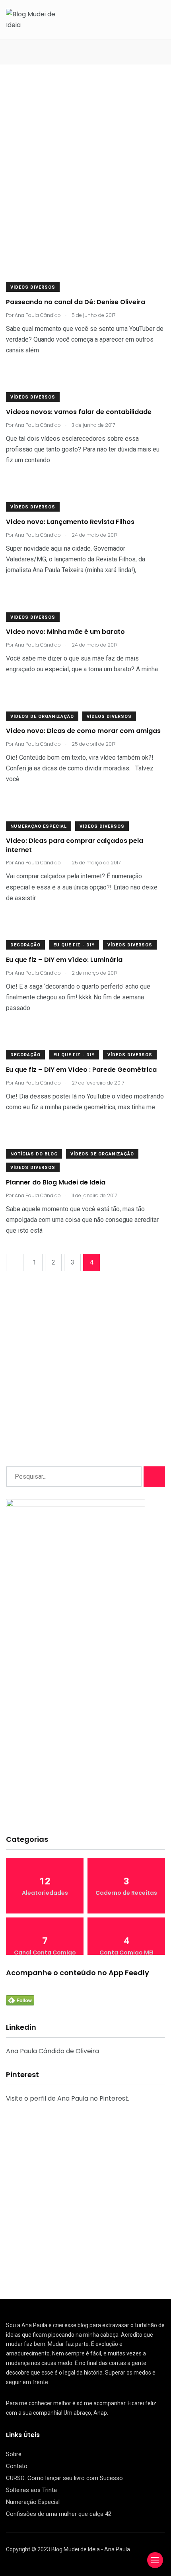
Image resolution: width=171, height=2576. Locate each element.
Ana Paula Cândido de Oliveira (52, 2051)
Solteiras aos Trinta (31, 2490)
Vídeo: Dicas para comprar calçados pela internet (75, 845)
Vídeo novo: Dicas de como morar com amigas (83, 731)
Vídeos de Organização (42, 716)
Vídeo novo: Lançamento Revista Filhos (70, 522)
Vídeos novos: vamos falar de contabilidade (79, 412)
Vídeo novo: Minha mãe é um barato (65, 632)
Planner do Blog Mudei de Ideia (56, 1182)
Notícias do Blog (34, 1154)
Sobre (14, 2454)
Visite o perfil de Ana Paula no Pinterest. (68, 2098)
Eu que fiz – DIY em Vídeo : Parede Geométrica (81, 1070)
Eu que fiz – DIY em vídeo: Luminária (64, 960)
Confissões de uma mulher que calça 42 (59, 2514)
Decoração (25, 945)
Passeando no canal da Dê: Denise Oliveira (76, 302)
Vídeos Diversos (33, 287)
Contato (17, 2466)
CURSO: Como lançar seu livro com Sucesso (64, 2478)
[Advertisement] (85, 174)
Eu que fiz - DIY (74, 945)
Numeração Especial (39, 826)
